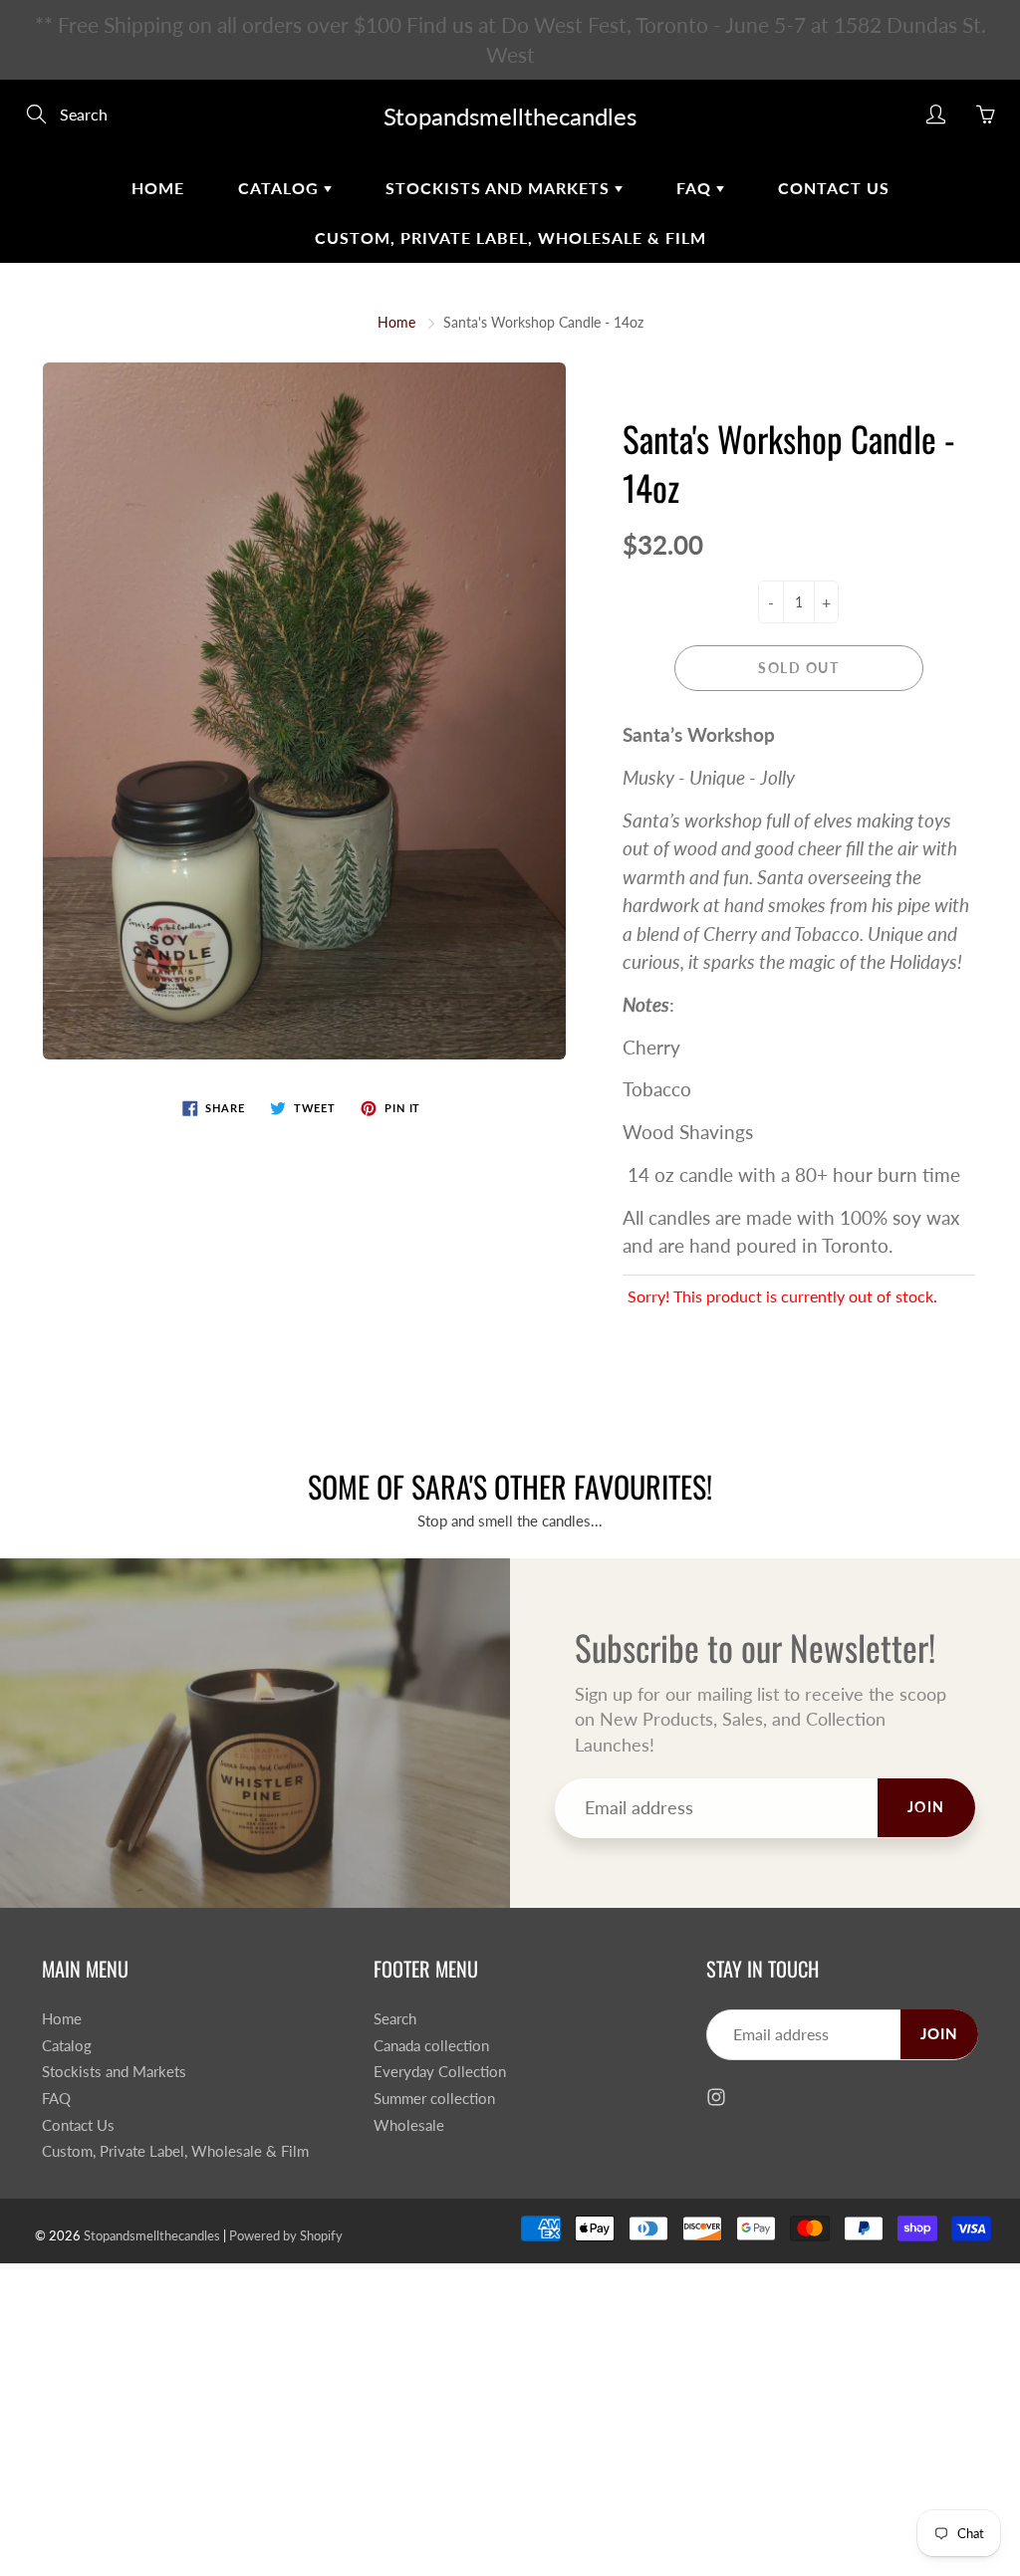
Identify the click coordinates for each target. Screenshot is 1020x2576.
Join (847, 364)
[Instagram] (702, 430)
